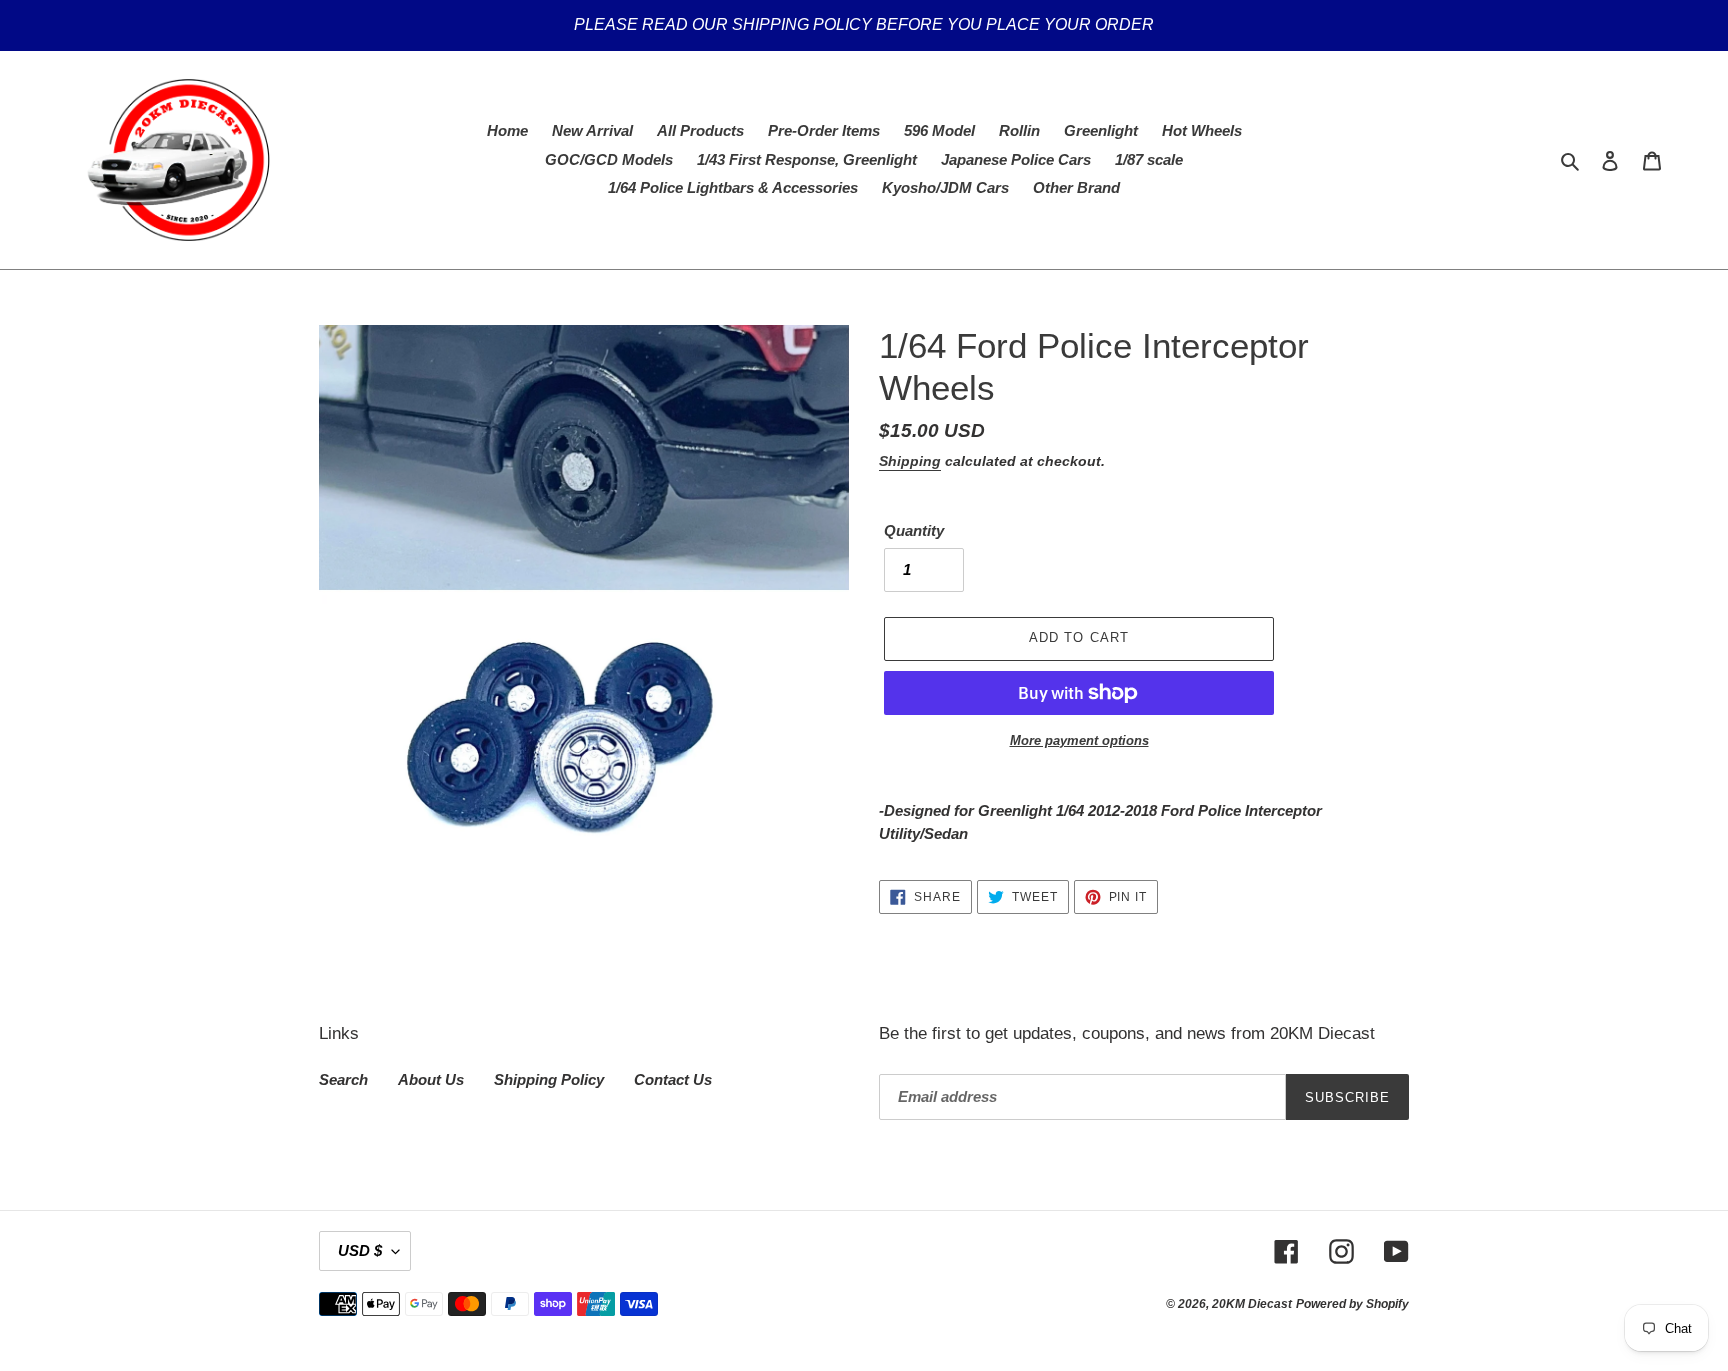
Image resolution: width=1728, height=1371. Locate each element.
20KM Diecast (1252, 1304)
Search (343, 1079)
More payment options (1079, 740)
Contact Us (673, 1079)
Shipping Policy (549, 1079)
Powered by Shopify (1352, 1304)
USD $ (360, 1250)
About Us (431, 1079)
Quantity (914, 530)
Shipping (910, 461)
